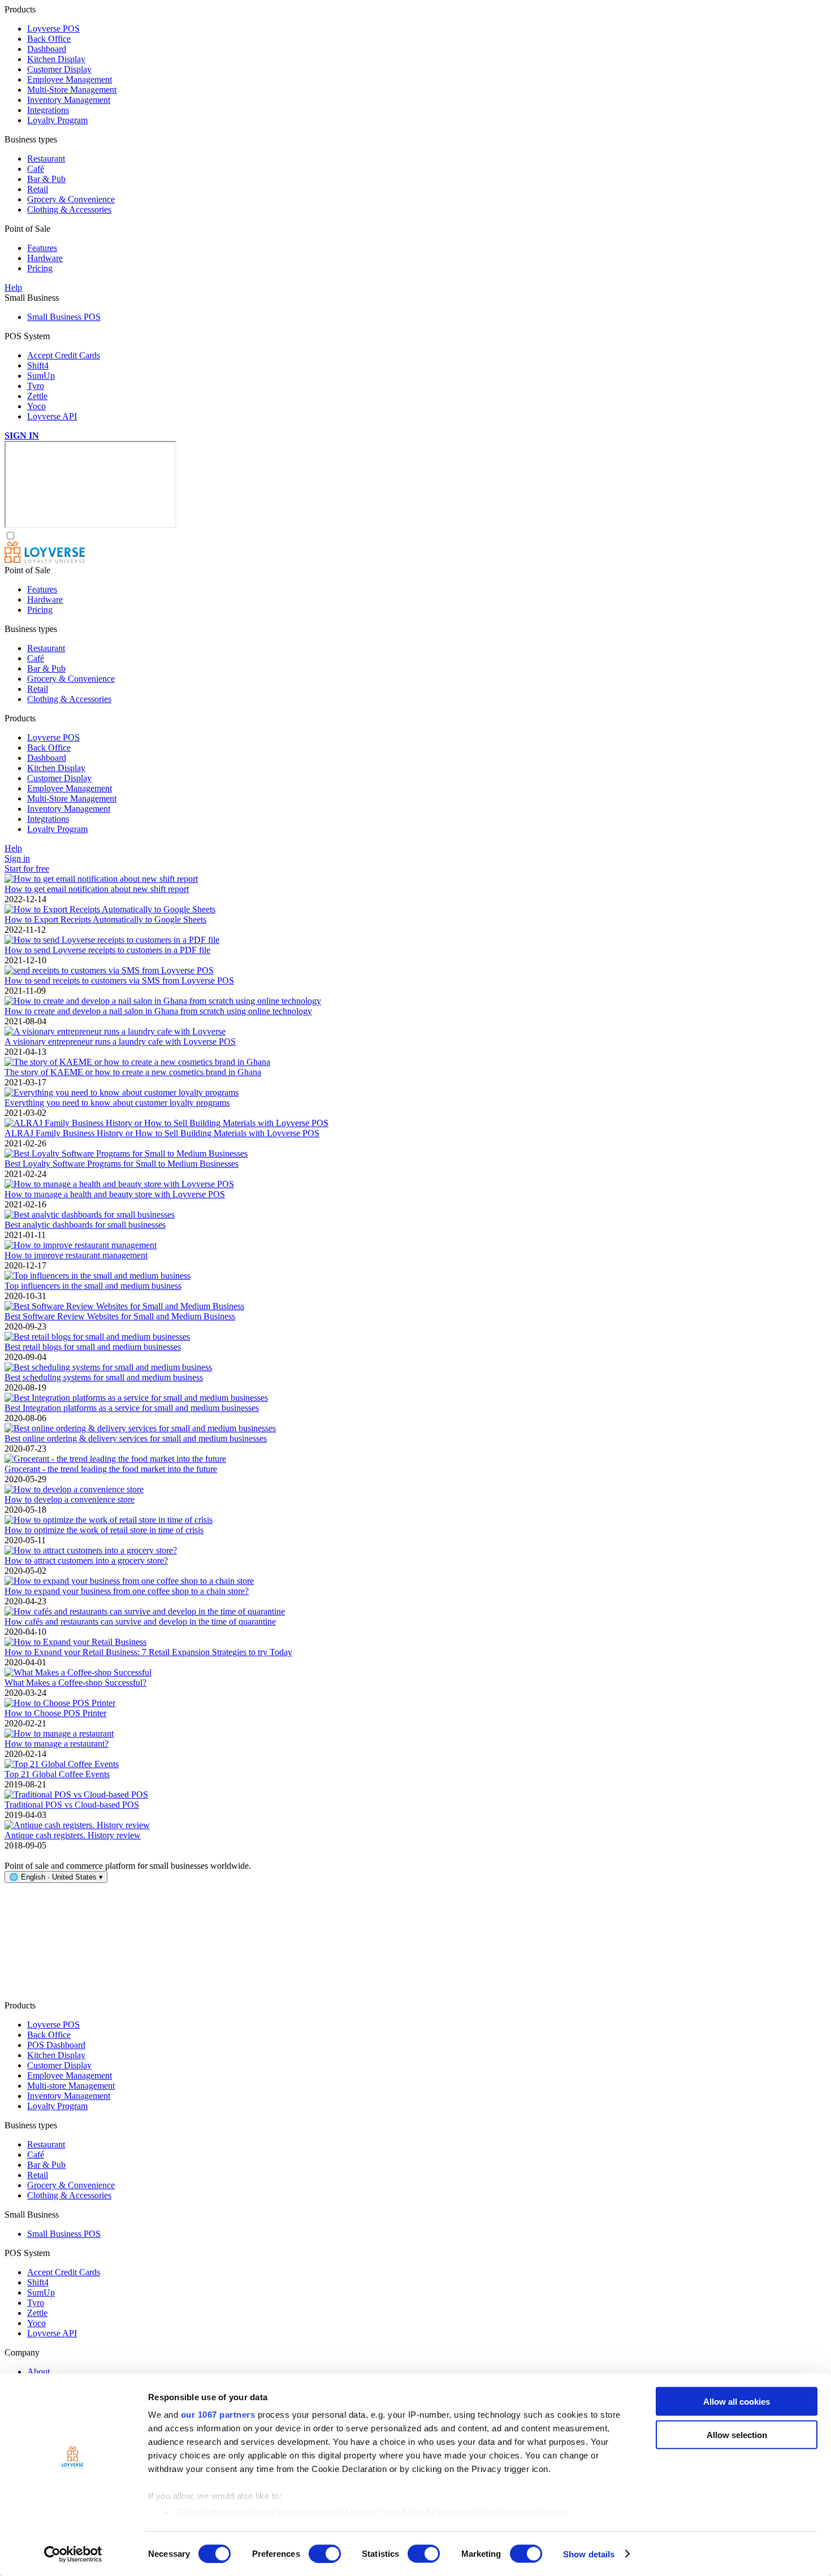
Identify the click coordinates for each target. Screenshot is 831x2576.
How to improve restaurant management (76, 1255)
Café (36, 169)
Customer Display (59, 69)
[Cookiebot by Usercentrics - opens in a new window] (73, 2554)
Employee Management (70, 79)
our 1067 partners (218, 2415)
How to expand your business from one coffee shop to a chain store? (127, 1591)
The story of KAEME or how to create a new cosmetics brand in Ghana (133, 1072)
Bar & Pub (46, 179)
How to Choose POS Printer (55, 1713)
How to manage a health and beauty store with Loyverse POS (115, 1194)
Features (42, 248)
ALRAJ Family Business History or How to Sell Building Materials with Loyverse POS (162, 1133)
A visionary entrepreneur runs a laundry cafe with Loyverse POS (120, 1042)
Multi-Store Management (72, 90)
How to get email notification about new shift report (97, 889)
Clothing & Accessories (69, 209)
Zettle (37, 396)
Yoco (36, 406)
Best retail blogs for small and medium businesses (93, 1347)
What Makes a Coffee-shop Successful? (75, 1683)
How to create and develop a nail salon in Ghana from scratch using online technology (158, 1011)
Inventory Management (69, 100)
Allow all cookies (737, 2402)
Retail (38, 189)
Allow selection (737, 2434)
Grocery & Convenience (71, 199)
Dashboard (47, 49)
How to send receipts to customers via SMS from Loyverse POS (119, 980)
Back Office (49, 39)
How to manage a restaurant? (57, 1744)
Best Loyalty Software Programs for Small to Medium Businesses (122, 1164)
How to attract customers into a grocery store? (86, 1560)
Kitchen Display (56, 59)
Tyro (36, 386)
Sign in (17, 858)
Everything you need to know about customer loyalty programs (117, 1103)
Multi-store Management (71, 2086)
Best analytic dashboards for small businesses (85, 1225)
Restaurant (46, 159)
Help (13, 287)
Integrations (48, 110)
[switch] (325, 2553)
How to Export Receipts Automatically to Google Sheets (105, 919)
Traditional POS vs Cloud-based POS (72, 1805)
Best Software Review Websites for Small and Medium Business (120, 1316)
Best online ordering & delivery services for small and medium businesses (136, 1438)
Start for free (27, 869)
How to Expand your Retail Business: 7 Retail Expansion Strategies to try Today (148, 1652)
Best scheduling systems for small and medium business (104, 1377)
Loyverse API (52, 416)
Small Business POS (64, 317)
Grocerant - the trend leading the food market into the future (111, 1469)
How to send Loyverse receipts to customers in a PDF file (107, 950)
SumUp (41, 376)
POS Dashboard (56, 2045)
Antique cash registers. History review (73, 1835)
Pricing (40, 268)
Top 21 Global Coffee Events (57, 1774)
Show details (589, 2554)
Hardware (45, 258)
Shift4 (38, 365)
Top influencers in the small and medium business (93, 1286)
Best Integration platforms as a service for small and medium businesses (132, 1408)
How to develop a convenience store (70, 1499)
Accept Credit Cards (64, 355)
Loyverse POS (53, 29)
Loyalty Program (57, 120)
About (38, 2372)
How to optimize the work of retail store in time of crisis (104, 1530)
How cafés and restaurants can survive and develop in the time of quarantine (140, 1622)
